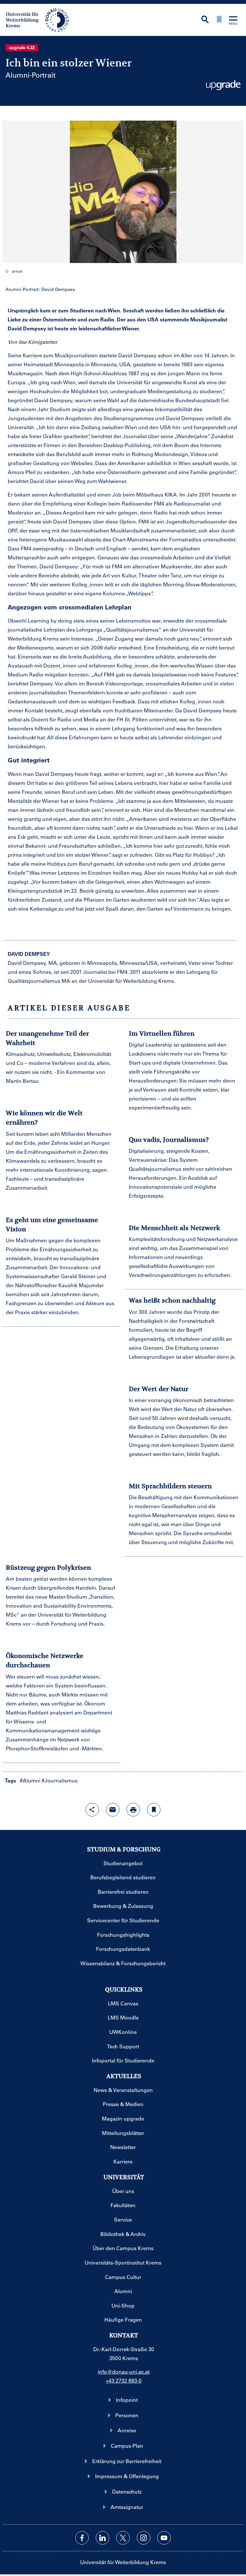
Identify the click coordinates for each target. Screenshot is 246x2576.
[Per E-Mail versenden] (113, 1810)
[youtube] (164, 2538)
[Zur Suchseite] (205, 20)
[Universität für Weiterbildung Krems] (41, 19)
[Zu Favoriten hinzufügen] (154, 1810)
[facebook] (82, 2538)
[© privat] (123, 192)
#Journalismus (60, 1780)
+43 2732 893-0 (124, 2380)
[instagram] (143, 2538)
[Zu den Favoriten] (219, 20)
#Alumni (30, 1780)
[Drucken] (133, 1810)
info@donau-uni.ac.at (124, 2372)
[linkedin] (102, 2538)
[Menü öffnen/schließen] (233, 21)
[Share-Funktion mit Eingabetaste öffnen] (92, 1810)
